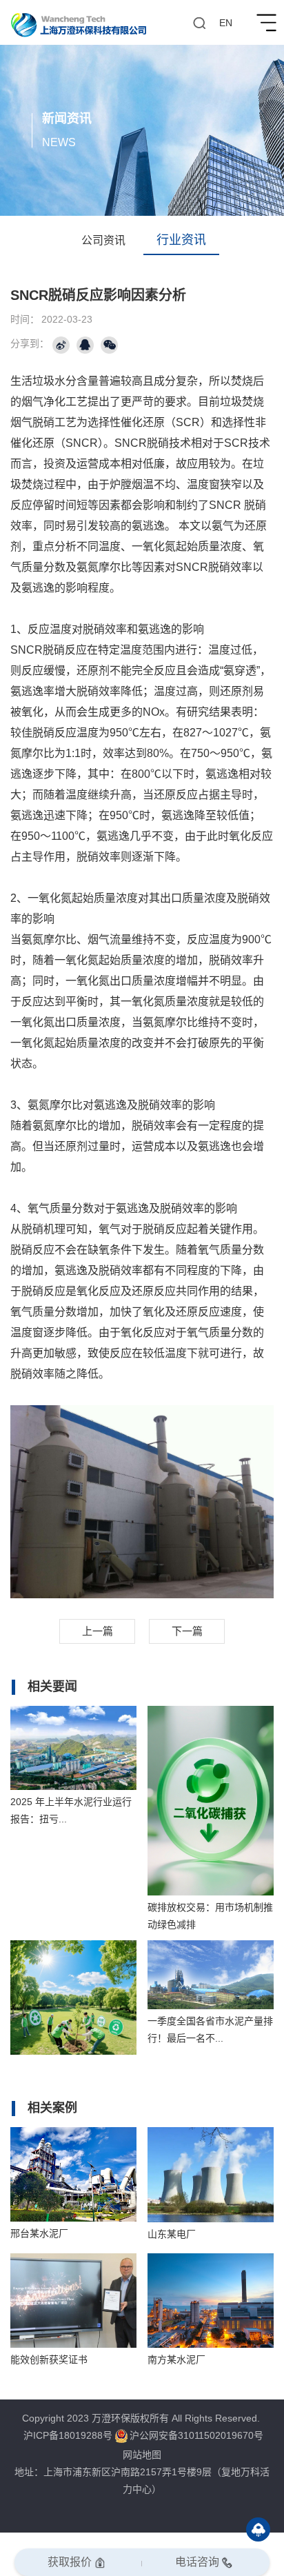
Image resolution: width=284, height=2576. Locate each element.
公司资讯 (103, 240)
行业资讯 (181, 240)
